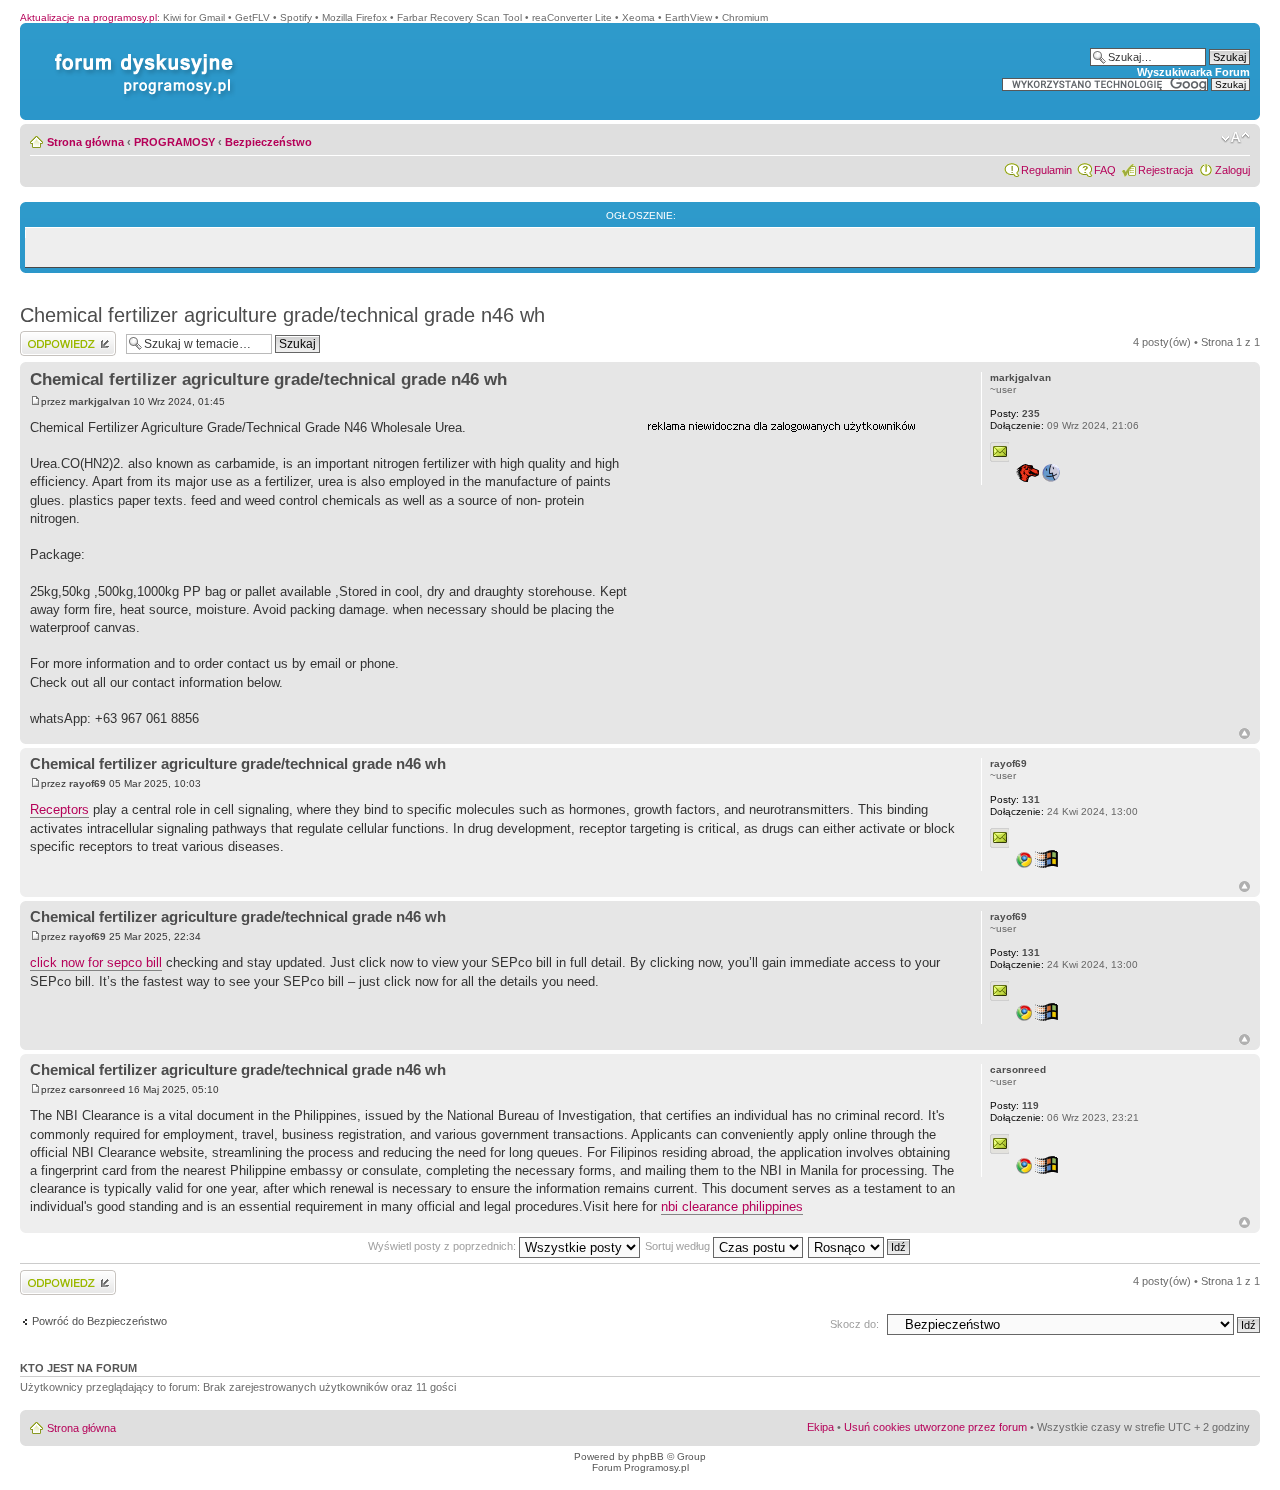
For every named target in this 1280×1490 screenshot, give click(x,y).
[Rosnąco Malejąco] (860, 1246)
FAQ (1105, 170)
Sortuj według (679, 1246)
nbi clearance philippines (732, 1206)
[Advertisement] (797, 563)
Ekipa (820, 1427)
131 (1015, 799)
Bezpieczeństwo (268, 142)
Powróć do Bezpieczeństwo (99, 1321)
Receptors (59, 809)
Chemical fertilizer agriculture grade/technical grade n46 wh (282, 315)
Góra (1244, 733)
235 (1015, 413)
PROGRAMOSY (174, 142)
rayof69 (87, 783)
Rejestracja (1165, 170)
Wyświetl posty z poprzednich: (443, 1246)
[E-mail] (1000, 452)
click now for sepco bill (96, 962)
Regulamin (1046, 170)
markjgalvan (99, 401)
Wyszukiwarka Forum (1193, 72)
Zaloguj (1232, 170)
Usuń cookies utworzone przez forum (935, 1427)
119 (1014, 1105)
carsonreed (97, 1089)
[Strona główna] (140, 53)
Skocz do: (854, 1324)
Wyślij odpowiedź (61, 337)
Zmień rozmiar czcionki (1235, 138)
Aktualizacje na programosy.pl (88, 17)
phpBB (648, 1456)
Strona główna (85, 142)
